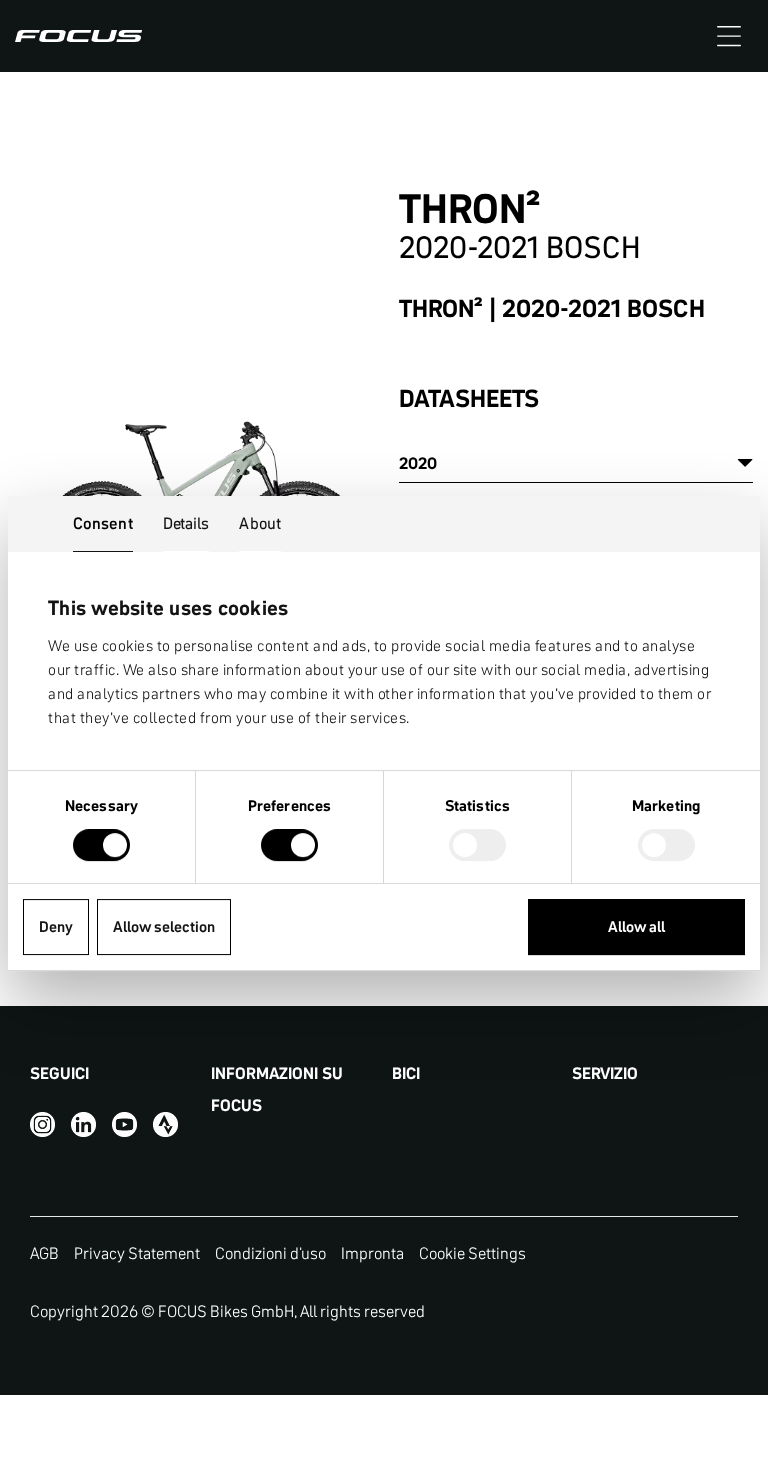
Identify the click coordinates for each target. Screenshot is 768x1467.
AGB (44, 1253)
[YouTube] (124, 1123)
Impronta (372, 1253)
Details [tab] (186, 523)
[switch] (289, 847)
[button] (729, 36)
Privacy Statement (137, 1253)
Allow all (636, 926)
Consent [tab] (103, 523)
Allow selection (164, 926)
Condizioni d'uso (270, 1253)
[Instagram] (42, 1123)
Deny (56, 926)
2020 (418, 463)
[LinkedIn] (83, 1123)
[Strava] (165, 1123)
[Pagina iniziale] (78, 36)
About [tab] (260, 523)
